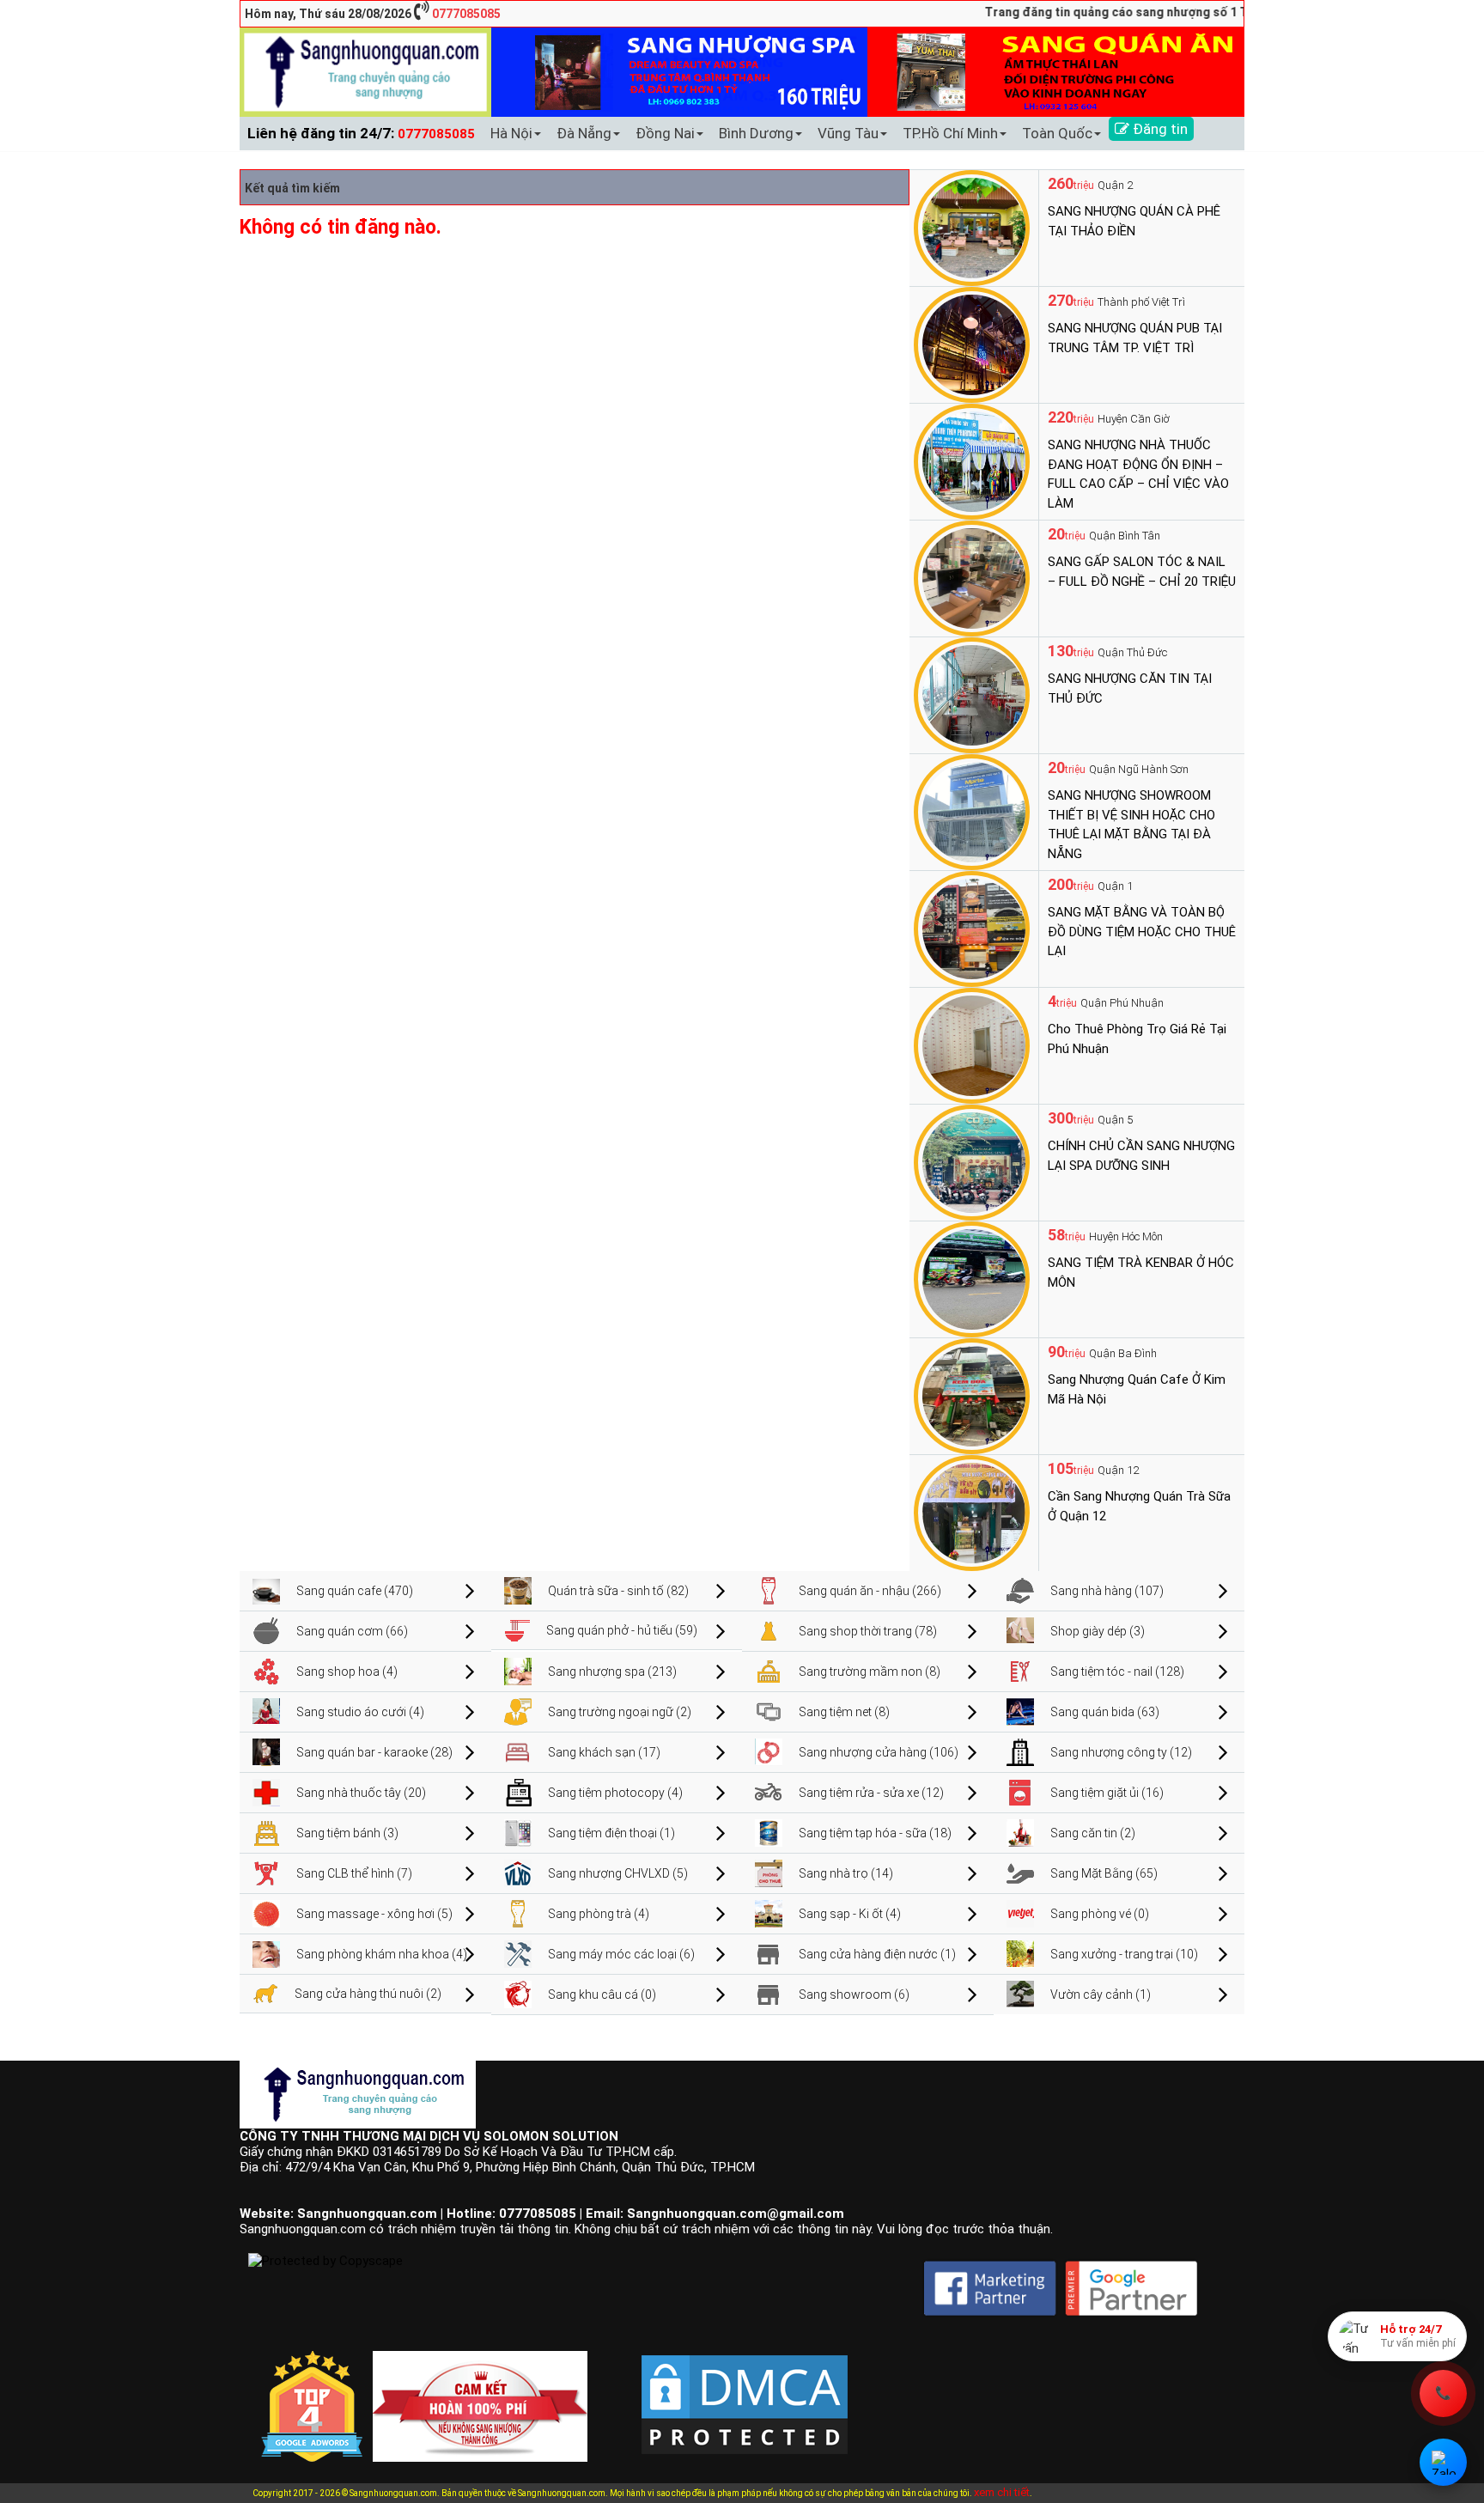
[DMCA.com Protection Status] (745, 2390)
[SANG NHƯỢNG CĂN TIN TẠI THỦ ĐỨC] (972, 694)
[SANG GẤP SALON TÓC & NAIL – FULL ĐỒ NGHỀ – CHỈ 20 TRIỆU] (972, 577)
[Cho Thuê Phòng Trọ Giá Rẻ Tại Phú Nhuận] (972, 1044)
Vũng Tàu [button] (848, 133)
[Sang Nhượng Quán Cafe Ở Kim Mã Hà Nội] (972, 1395)
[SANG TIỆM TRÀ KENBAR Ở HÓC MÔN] (972, 1278)
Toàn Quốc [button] (1057, 133)
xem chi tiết (1002, 2492)
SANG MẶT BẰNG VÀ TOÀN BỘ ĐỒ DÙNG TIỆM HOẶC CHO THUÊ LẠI (1142, 932)
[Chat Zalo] (1443, 2462)
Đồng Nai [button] (665, 133)
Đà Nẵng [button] (584, 133)
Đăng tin (1159, 129)
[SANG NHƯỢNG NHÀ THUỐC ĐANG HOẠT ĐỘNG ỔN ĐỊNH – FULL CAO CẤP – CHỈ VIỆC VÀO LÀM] (972, 460)
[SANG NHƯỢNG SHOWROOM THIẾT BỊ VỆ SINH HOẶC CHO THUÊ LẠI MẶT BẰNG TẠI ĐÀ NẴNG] (972, 811)
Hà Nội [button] (511, 133)
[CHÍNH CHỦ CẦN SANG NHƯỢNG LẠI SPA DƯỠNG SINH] (972, 1161)
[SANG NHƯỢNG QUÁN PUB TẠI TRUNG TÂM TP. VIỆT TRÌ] (972, 344)
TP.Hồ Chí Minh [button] (950, 133)
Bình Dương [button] (756, 133)
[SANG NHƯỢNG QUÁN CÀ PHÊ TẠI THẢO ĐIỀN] (972, 227)
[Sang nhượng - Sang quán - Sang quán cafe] (365, 71)
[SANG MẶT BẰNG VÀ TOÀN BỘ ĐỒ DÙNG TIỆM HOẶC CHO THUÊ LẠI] (972, 928)
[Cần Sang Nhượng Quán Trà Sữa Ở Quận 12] (972, 1512)
